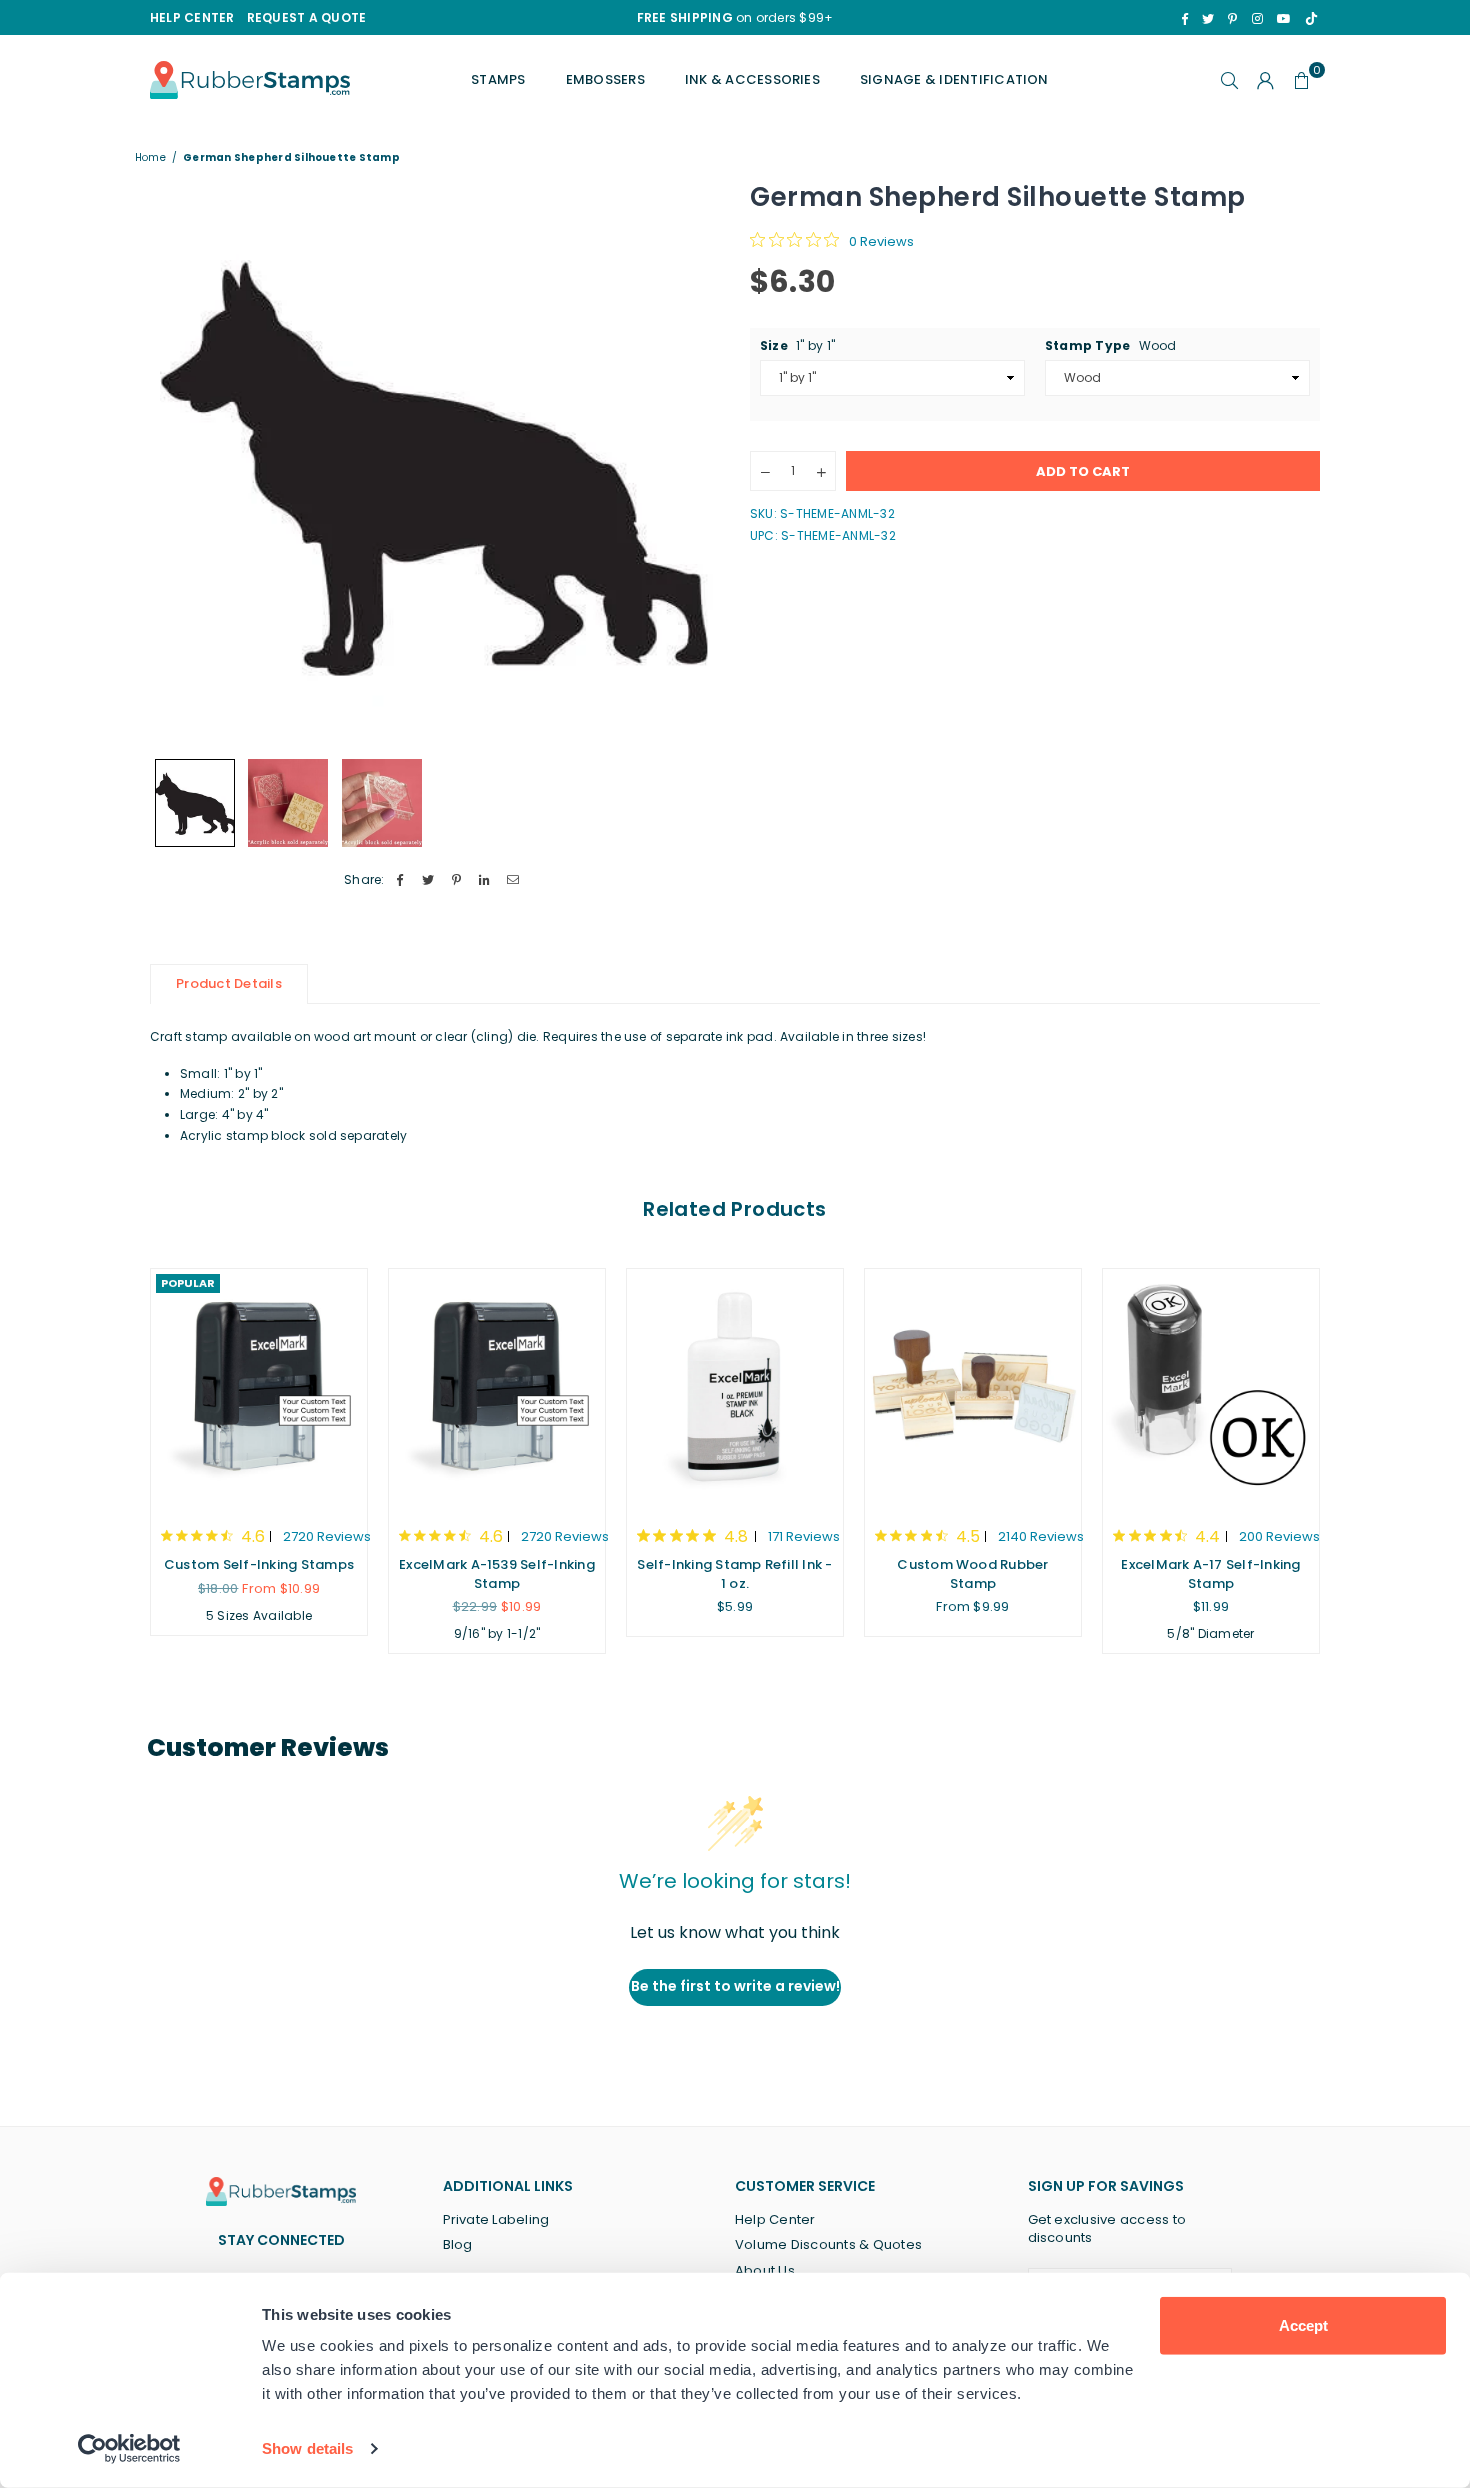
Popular (188, 1283)
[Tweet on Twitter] (428, 880)
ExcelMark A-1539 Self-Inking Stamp (497, 1573)
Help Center (775, 2219)
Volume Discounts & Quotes (828, 2244)
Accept (1303, 2325)
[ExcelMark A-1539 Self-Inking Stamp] (497, 1388)
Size (797, 345)
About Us (765, 2270)
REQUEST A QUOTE (307, 17)
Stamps (498, 79)
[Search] (1230, 80)
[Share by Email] (513, 880)
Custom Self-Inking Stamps (259, 1564)
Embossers (605, 79)
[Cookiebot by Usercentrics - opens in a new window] (129, 2449)
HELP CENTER (192, 17)
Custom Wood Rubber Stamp (972, 1573)
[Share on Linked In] (485, 880)
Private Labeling (496, 2219)
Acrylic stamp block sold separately (293, 1135)
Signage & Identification (954, 79)
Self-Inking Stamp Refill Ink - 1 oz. (734, 1573)
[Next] (692, 463)
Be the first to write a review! (735, 1986)
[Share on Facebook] (400, 880)
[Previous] (177, 463)
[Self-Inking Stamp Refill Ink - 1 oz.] (735, 1388)
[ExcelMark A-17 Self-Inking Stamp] (1211, 1388)
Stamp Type (1111, 345)
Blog (458, 2244)
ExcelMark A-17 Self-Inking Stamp (1210, 1573)
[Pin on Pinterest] (456, 880)
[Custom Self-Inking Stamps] (259, 1388)
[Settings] (1266, 80)
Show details (307, 2448)
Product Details (229, 983)
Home (150, 158)
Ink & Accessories (752, 79)
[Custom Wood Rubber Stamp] (973, 1388)
